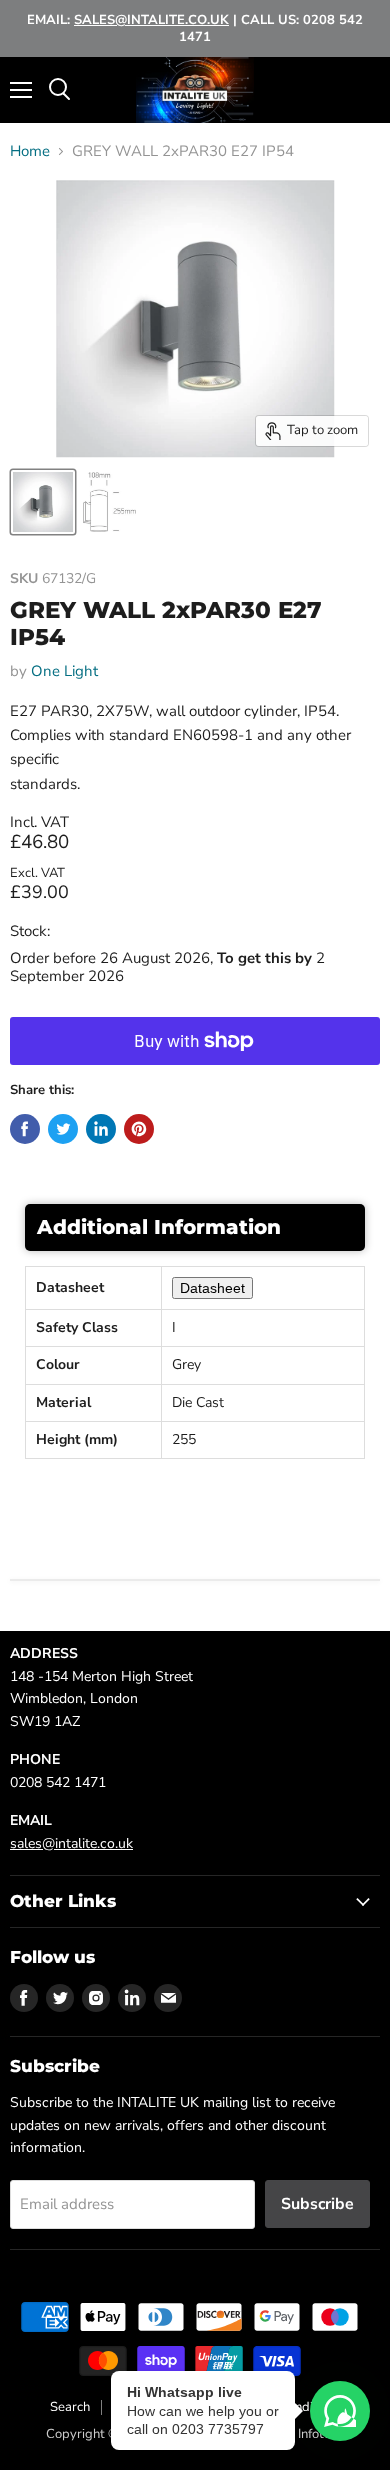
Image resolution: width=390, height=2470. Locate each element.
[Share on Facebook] (25, 1129)
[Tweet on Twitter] (63, 1129)
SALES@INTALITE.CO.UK (151, 20)
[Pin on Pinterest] (139, 1129)
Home (30, 151)
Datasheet (212, 1288)
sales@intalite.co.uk (71, 1843)
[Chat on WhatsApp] (340, 2411)
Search (70, 2407)
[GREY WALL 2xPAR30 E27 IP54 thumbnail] (43, 502)
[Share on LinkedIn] (101, 1129)
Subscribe (317, 2204)
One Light (64, 671)
